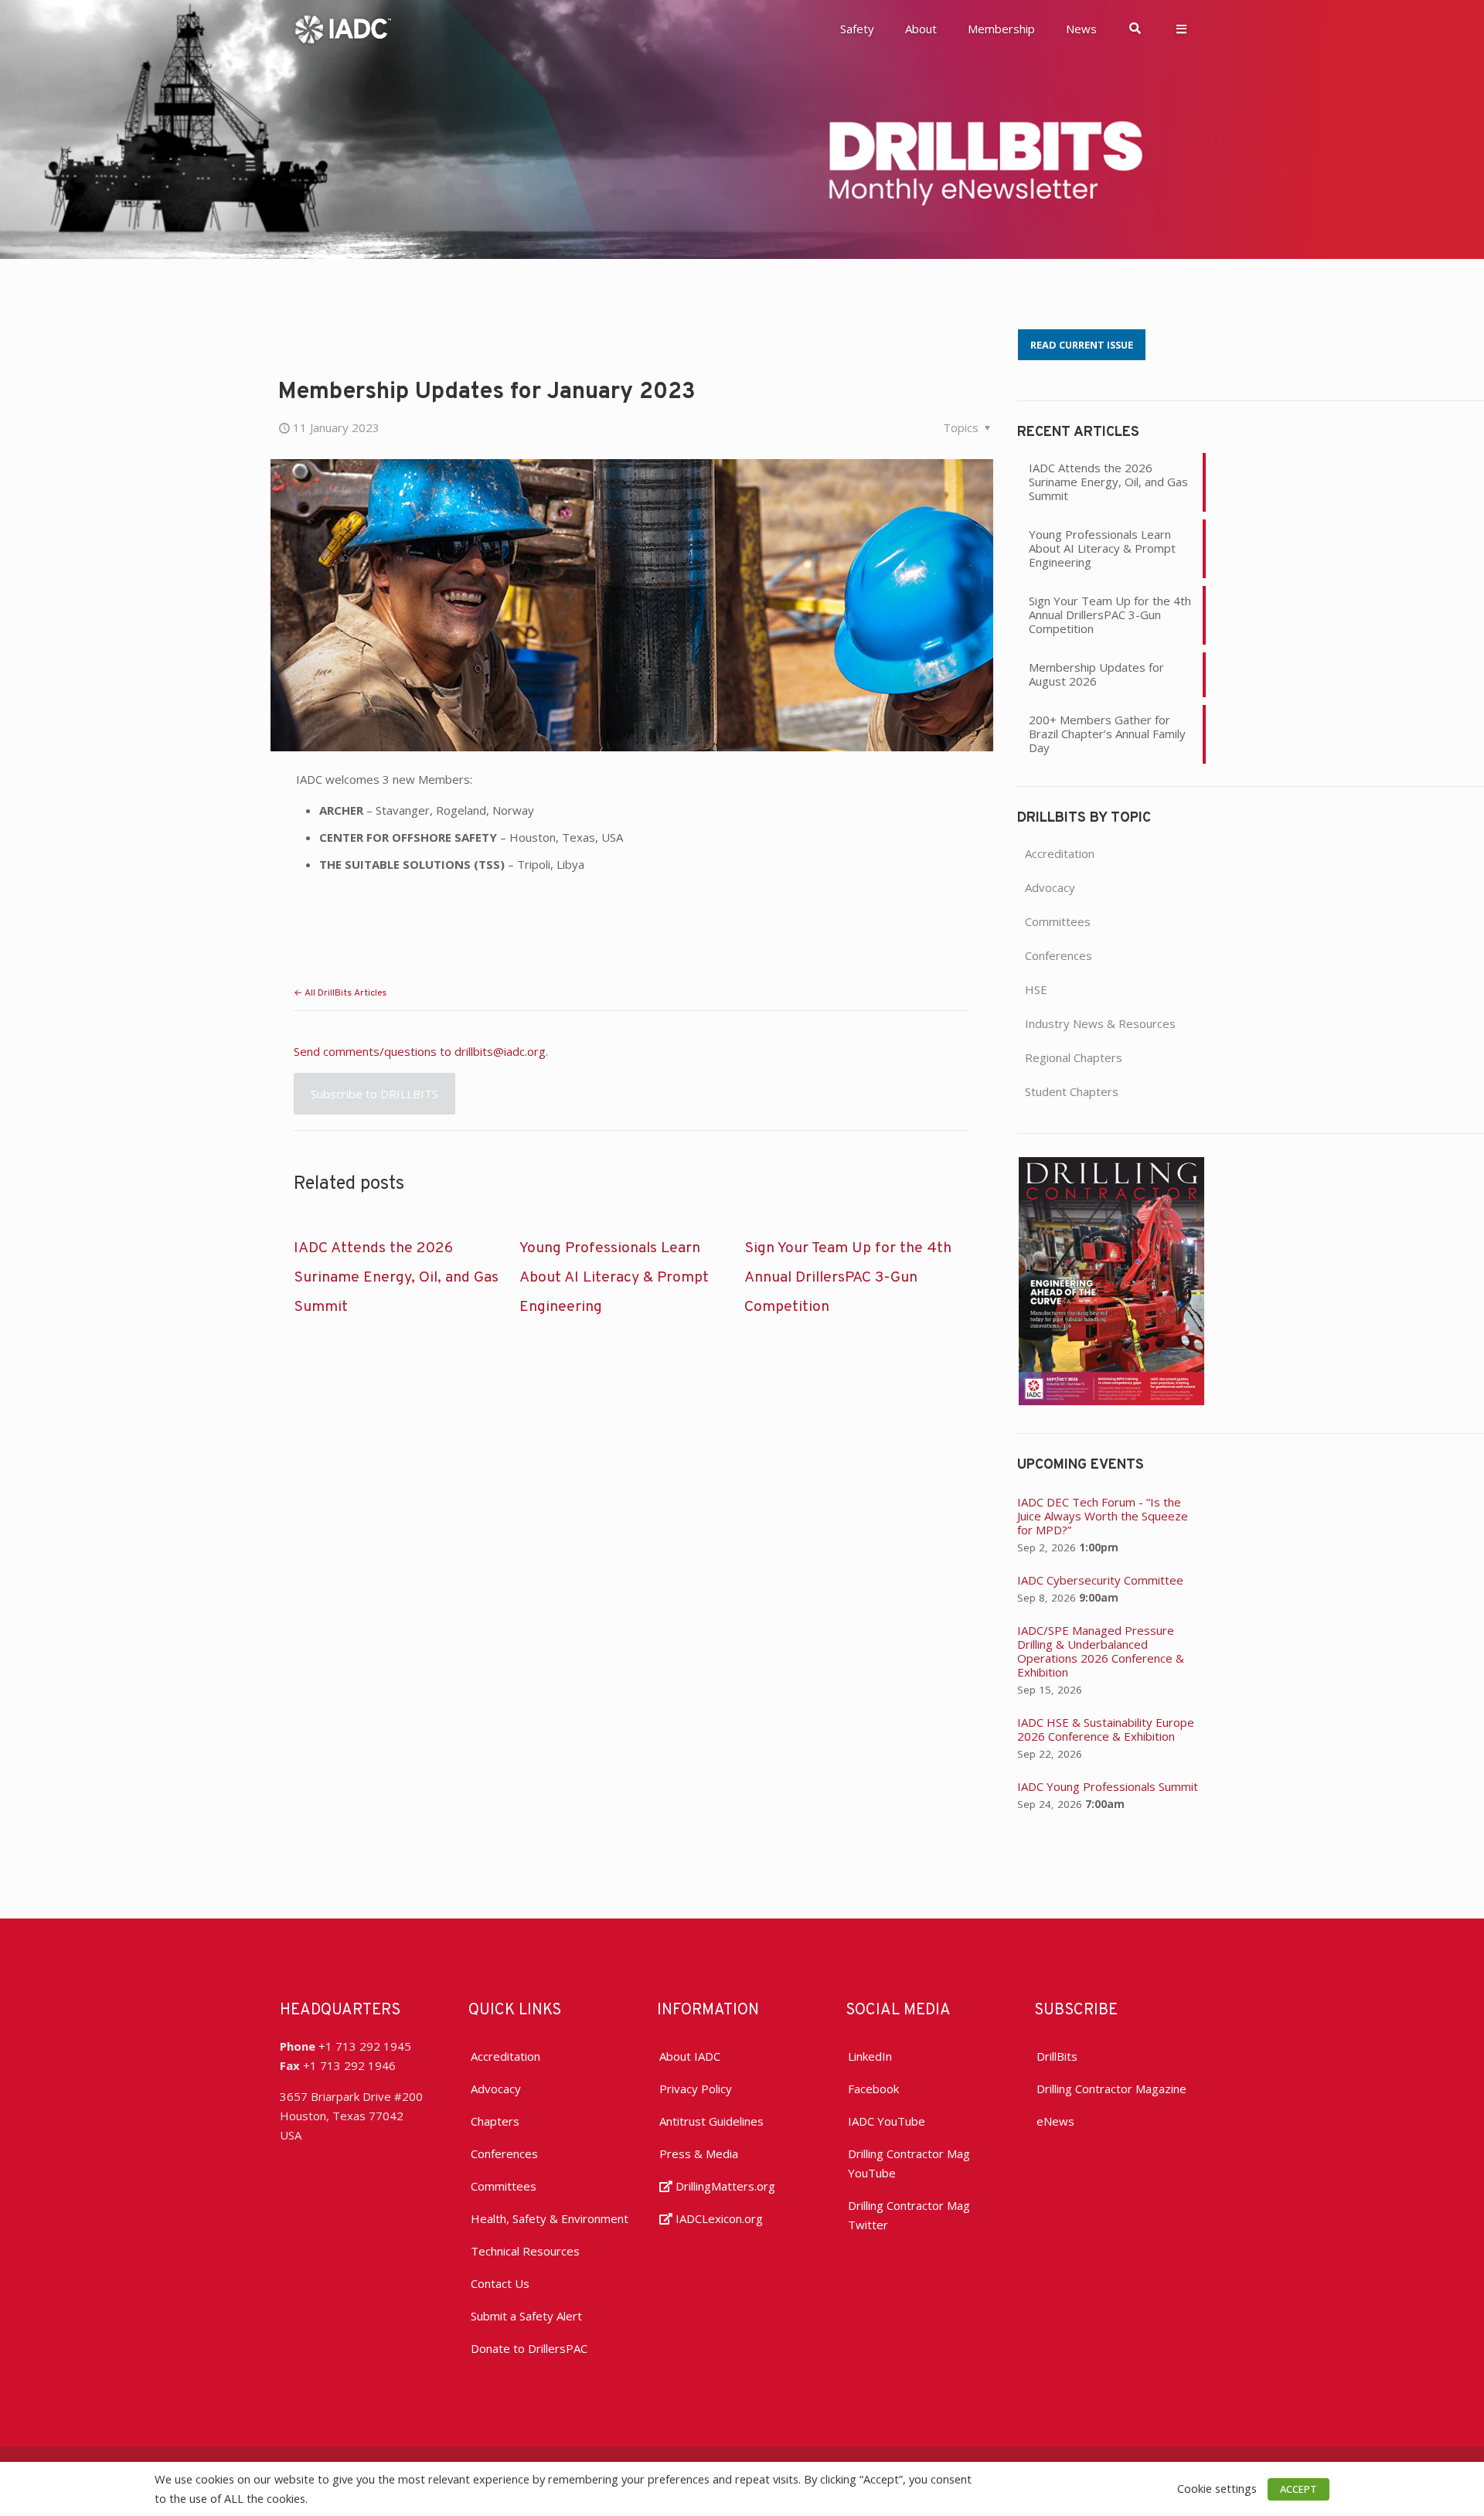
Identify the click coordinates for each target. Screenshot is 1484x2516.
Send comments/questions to (374, 1051)
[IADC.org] (343, 28)
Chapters (495, 2121)
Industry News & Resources (1100, 1023)
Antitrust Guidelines (711, 2121)
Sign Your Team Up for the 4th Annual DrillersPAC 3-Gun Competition (848, 1278)
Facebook (873, 2089)
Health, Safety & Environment (550, 2218)
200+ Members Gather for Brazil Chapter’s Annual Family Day (1107, 734)
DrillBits (1057, 2056)
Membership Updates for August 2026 (1096, 674)
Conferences (1059, 955)
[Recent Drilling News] (1111, 1401)
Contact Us (500, 2283)
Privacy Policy (696, 2089)
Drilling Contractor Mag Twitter (909, 2215)
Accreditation (1060, 853)
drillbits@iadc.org (500, 1051)
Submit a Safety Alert (526, 2316)
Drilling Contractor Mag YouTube (909, 2163)
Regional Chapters (1074, 1057)
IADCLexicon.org (718, 2218)
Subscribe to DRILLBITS (374, 1094)
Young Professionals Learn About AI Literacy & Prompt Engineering (614, 1278)
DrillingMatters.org (724, 2186)
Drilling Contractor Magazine (1111, 2089)
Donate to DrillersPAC (529, 2348)
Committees (1058, 921)
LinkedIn (870, 2056)
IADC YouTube (887, 2121)
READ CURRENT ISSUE (1082, 345)
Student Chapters (1072, 1091)
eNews (1055, 2121)
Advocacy (1050, 887)
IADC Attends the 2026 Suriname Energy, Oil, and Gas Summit (396, 1278)
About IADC (690, 2056)
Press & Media (699, 2153)
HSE (1036, 989)
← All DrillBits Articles (340, 993)
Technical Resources (525, 2251)
